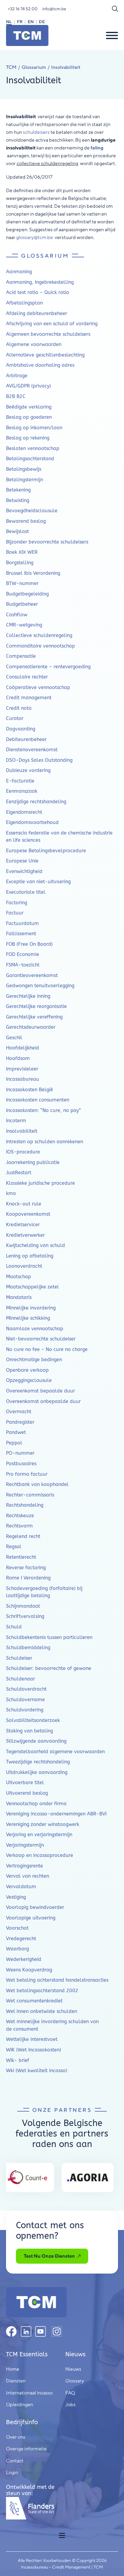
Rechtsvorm (19, 1526)
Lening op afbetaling (30, 1256)
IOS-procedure (23, 1152)
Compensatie (21, 656)
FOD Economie (23, 954)
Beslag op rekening (28, 438)
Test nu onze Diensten (49, 2256)
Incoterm (16, 1121)
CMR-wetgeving (24, 625)
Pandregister (20, 1422)
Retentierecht (21, 1557)
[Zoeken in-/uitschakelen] (115, 9)
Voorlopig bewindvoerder (35, 1907)
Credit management (29, 698)
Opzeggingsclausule (29, 1380)
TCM (11, 67)
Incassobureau (23, 1079)
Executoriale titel (26, 892)
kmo (11, 1193)
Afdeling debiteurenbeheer (37, 313)
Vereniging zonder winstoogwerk (43, 1824)
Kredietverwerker (25, 1235)
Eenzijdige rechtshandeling (36, 802)
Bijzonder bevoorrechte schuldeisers (47, 542)
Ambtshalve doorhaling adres (40, 365)
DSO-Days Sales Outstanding (39, 760)
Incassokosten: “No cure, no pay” (43, 1110)
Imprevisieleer (22, 1069)
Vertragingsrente (25, 1866)
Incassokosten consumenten (38, 1100)
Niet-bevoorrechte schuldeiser (41, 1339)
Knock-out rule (24, 1204)
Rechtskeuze (20, 1516)
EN (31, 22)
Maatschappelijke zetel (33, 1287)
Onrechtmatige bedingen (34, 1360)
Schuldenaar (20, 1679)
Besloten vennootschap (33, 448)
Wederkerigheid (24, 1959)
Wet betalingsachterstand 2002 (42, 1991)
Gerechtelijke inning (28, 996)
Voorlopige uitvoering (31, 1918)
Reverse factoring (26, 1568)
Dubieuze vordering (28, 770)
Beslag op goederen (29, 417)
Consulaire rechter (27, 677)
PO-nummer (20, 1453)
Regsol (14, 1547)
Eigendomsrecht (24, 812)
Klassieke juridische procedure (40, 1183)
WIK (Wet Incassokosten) (34, 2050)
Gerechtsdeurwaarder (31, 1027)
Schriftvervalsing (25, 1616)
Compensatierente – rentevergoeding (48, 667)
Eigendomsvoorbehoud (32, 822)
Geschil (14, 1038)
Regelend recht (23, 1536)
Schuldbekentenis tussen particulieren (49, 1637)
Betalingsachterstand (30, 459)
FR (20, 22)
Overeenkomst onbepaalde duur (43, 1401)
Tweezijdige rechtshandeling (38, 1762)
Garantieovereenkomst (32, 975)
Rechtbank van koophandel (37, 1484)
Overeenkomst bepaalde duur (40, 1391)
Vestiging (16, 1897)
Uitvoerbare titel (25, 1783)
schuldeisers (37, 132)
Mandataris (19, 1297)
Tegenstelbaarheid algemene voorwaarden (55, 1752)
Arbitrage (17, 376)
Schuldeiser (19, 1658)
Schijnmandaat (23, 1606)
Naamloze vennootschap (35, 1329)
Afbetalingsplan (24, 303)
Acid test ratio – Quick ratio (38, 292)
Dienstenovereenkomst (32, 750)
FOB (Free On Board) (29, 944)
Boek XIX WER (22, 552)
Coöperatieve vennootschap (38, 687)
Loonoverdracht (24, 1266)
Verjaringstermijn (25, 1845)
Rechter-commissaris (30, 1495)
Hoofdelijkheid (23, 1048)
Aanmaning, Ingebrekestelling (40, 282)
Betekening (18, 490)
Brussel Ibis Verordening (33, 573)
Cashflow (17, 615)
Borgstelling (20, 563)
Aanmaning (19, 272)
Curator (15, 718)
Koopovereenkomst (28, 1214)
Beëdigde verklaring (29, 407)
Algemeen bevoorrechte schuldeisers (48, 334)
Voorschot (17, 1928)
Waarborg (17, 1949)
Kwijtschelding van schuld (36, 1245)
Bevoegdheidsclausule (32, 511)
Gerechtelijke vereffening (34, 1017)
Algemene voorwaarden (34, 344)
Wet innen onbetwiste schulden (42, 2011)
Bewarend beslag (26, 521)
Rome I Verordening (28, 1578)
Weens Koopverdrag (29, 1970)
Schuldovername (25, 1700)
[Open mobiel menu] (62, 2535)
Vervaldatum (21, 1887)
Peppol (14, 1443)
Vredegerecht (21, 1939)
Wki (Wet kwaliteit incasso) (37, 2071)
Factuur (15, 913)
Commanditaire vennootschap (40, 646)
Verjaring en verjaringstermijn (39, 1835)
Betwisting (18, 500)
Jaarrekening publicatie (33, 1162)
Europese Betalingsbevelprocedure (46, 851)
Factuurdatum (22, 923)
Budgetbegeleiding (27, 594)
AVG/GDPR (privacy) (28, 386)
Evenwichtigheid (24, 871)
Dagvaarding (21, 729)
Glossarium (34, 67)
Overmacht (19, 1412)
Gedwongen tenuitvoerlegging (40, 986)
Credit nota (19, 708)
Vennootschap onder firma (36, 1804)
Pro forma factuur (27, 1474)
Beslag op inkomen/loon (34, 428)
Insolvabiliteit (22, 1131)
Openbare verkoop (27, 1370)
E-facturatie (20, 781)
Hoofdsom (18, 1058)
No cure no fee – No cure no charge (47, 1349)
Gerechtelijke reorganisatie (36, 1006)
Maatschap (19, 1277)
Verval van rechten (28, 1876)
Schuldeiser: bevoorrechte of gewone (49, 1668)
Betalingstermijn (25, 480)
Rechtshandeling (25, 1505)
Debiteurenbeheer (26, 739)
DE (42, 22)
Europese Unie (22, 861)
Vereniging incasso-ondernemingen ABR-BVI (56, 1814)
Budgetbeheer (22, 604)
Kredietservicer (23, 1225)
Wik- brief (18, 2060)
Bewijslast (17, 531)
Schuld (14, 1627)
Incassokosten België (29, 1090)
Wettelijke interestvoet (32, 2039)
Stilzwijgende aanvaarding (36, 1741)
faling (97, 148)
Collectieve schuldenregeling (39, 635)
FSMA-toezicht (23, 965)
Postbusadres (21, 1464)
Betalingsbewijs (24, 469)
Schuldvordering (25, 1710)
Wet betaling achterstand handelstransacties (57, 1980)
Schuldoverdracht (26, 1689)
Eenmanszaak (22, 791)
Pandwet (16, 1432)
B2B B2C (16, 396)
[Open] (112, 35)
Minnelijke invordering (31, 1308)
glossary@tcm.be (35, 237)
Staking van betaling (29, 1731)
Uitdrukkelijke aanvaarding (37, 1772)
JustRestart (19, 1173)
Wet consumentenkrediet (34, 2001)
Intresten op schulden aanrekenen (45, 1142)
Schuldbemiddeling (28, 1648)
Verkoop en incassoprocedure (40, 1855)
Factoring (17, 903)
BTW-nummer (22, 583)
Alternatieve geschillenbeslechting (45, 355)
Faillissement (21, 934)
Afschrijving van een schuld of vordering (52, 324)
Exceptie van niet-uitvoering (38, 882)
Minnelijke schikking (28, 1318)
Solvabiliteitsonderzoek (33, 1720)
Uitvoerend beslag (27, 1793)
